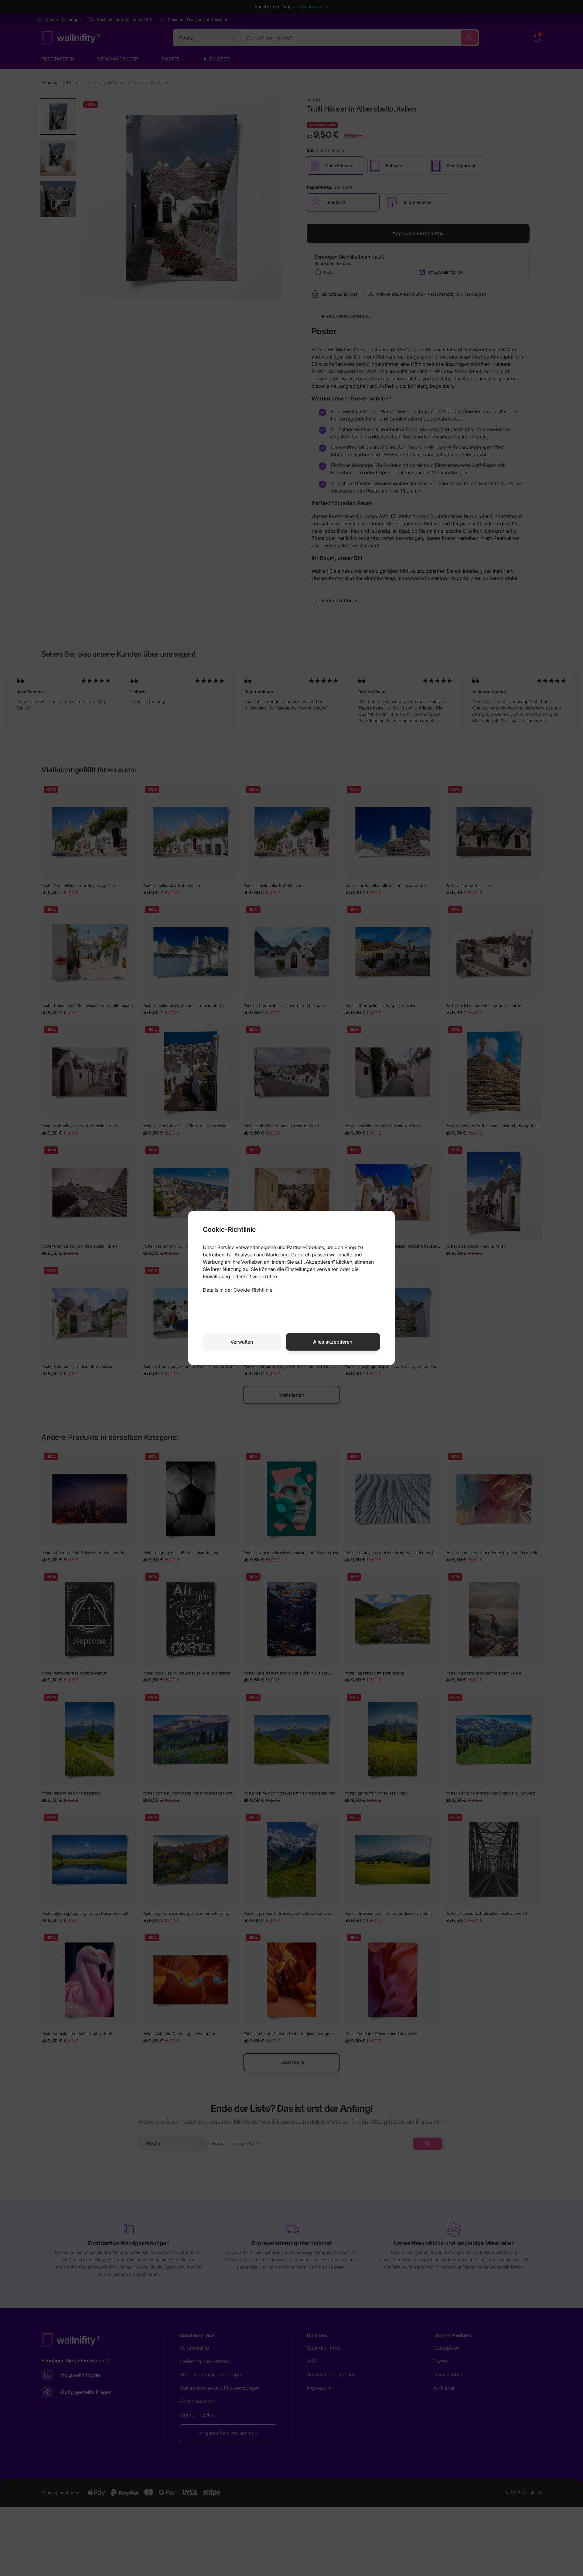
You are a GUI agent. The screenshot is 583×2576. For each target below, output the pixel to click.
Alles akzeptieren (333, 1342)
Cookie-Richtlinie (253, 1290)
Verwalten (242, 1342)
